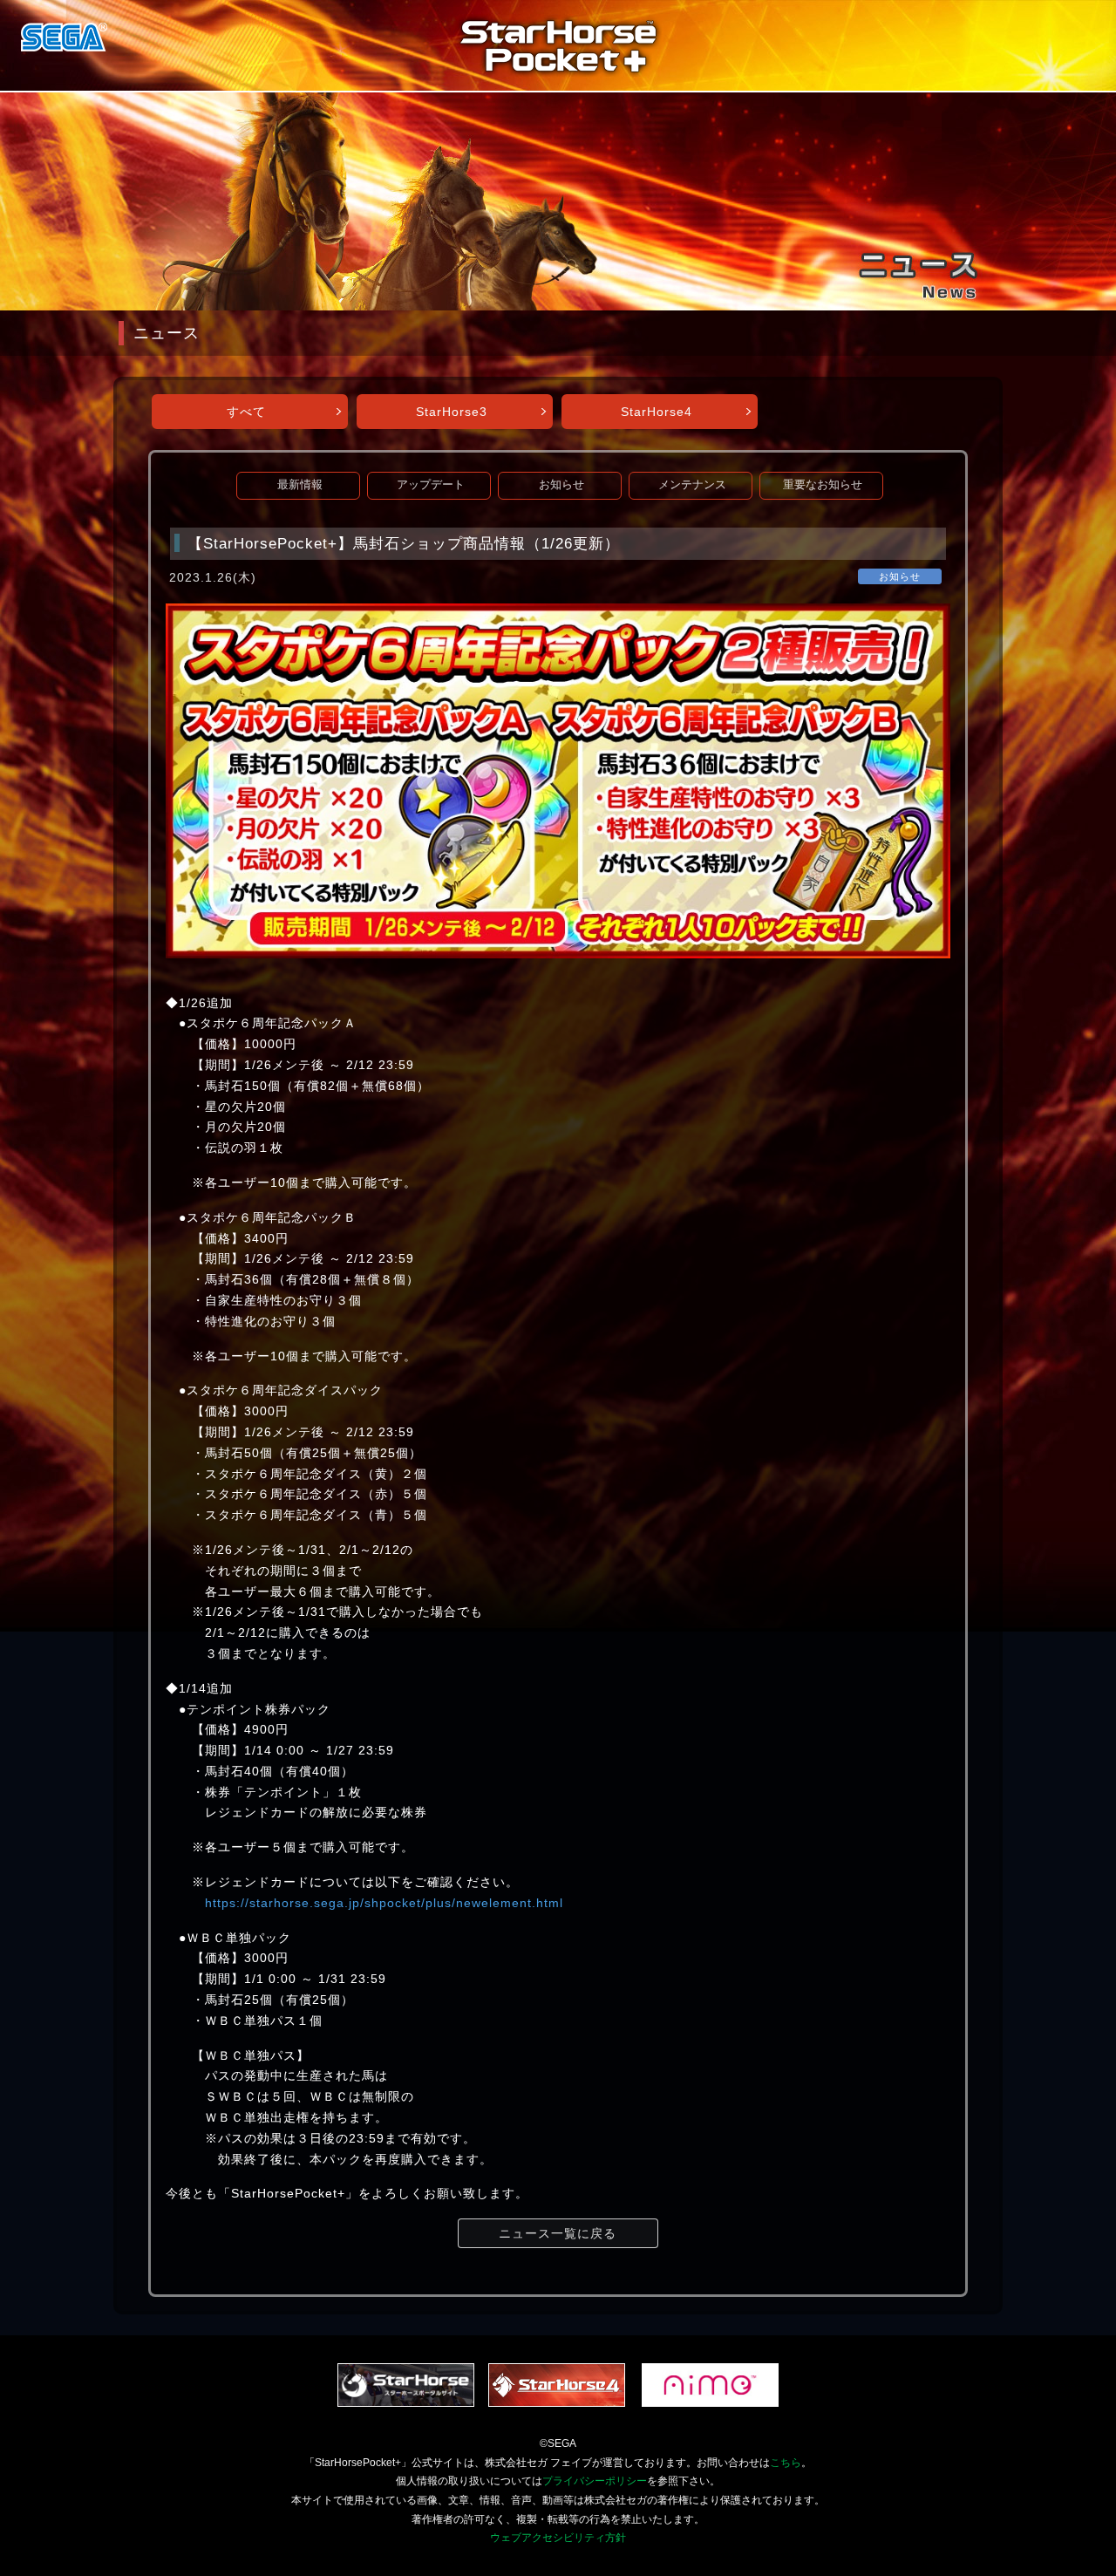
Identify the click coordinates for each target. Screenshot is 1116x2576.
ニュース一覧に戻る (558, 2233)
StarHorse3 (452, 412)
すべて (246, 412)
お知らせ (561, 485)
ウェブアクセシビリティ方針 (558, 2538)
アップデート (431, 485)
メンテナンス (692, 485)
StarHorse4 (657, 412)
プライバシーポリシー (595, 2481)
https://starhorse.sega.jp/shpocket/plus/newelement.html (384, 1903)
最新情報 (300, 485)
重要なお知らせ (823, 485)
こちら (786, 2463)
